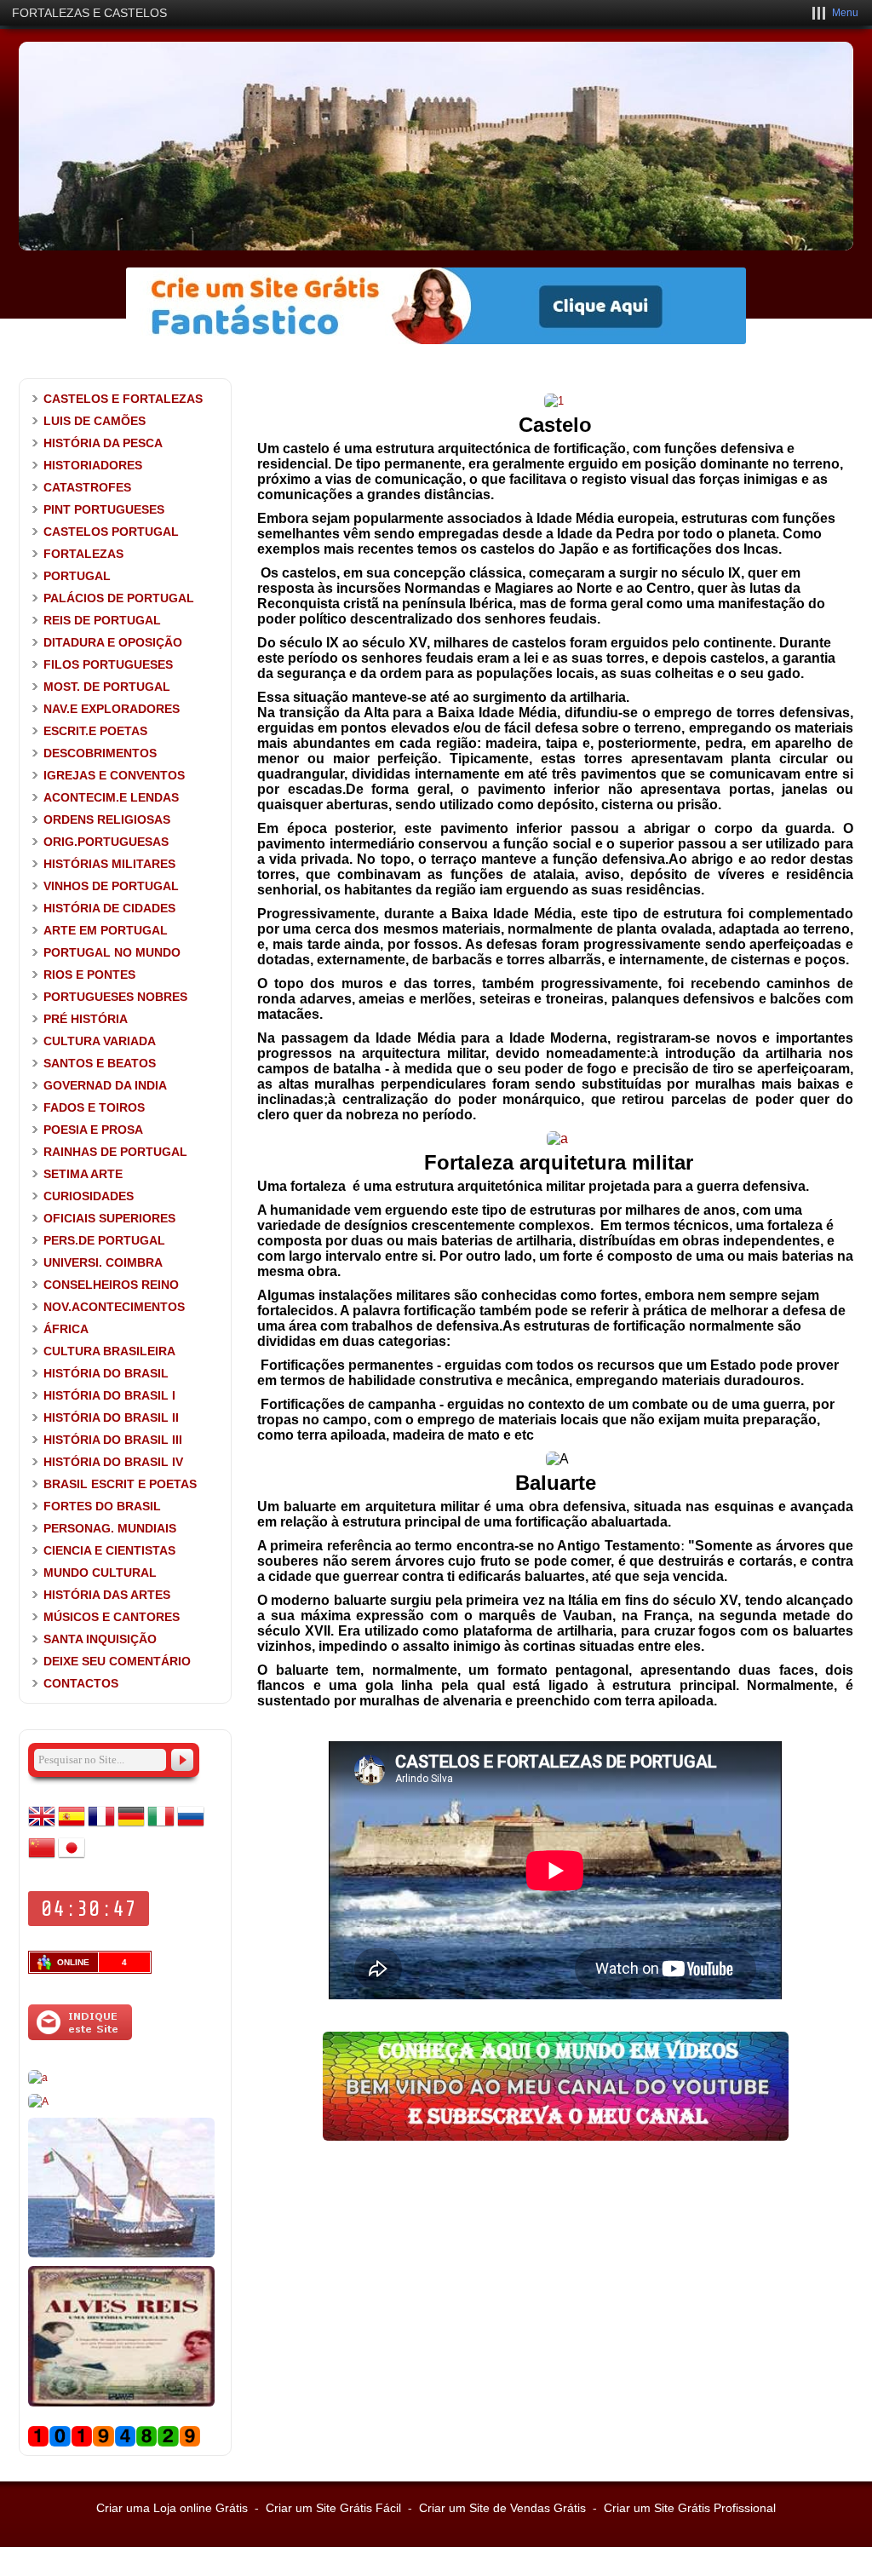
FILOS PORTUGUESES (108, 664)
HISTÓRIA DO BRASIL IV (113, 1462)
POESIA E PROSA (93, 1130)
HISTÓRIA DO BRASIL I (109, 1395)
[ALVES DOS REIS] (121, 2403)
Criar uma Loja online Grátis (172, 2508)
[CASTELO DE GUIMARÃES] (554, 401)
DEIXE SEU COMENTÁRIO (117, 1661)
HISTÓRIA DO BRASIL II (111, 1417)
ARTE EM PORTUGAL (106, 930)
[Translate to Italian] (161, 1826)
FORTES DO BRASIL (102, 1506)
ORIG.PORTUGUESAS (106, 842)
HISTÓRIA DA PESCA (103, 443)
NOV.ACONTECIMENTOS (114, 1307)
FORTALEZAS (83, 554)
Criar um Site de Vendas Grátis (502, 2508)
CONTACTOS (81, 1683)
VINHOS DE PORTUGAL (111, 886)
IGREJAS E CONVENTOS (114, 775)
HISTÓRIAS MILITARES (109, 864)
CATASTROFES (87, 487)
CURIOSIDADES (89, 1196)
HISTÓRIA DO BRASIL (106, 1373)
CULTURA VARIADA (100, 1041)
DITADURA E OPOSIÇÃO (113, 642)
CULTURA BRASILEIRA (109, 1351)
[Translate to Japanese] (72, 1858)
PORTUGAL (77, 576)
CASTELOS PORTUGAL (111, 532)
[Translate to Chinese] (42, 1858)
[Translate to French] (101, 1826)
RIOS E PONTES (89, 975)
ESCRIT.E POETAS (95, 731)
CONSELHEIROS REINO (111, 1285)
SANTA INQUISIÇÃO (100, 1639)
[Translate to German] (131, 1826)
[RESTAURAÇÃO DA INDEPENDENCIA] (38, 2102)
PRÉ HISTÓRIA (86, 1019)
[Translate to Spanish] (72, 1826)
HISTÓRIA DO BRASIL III (113, 1440)
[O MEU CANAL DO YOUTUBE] (556, 2136)
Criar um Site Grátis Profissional (690, 2508)
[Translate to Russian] (191, 1826)
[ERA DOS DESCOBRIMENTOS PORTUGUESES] (121, 2254)
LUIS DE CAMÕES (95, 421)
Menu (845, 13)
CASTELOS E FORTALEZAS (123, 399)
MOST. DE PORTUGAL (107, 687)
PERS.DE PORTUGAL (104, 1240)
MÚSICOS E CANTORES (112, 1617)
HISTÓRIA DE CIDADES (109, 908)
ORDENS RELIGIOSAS (107, 819)
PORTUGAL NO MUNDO (112, 952)
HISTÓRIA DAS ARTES (107, 1595)
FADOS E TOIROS (94, 1107)
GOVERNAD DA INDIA (105, 1085)
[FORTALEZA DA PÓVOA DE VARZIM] (557, 1138)
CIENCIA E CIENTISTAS (109, 1550)
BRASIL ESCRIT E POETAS (120, 1484)
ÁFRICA (66, 1329)
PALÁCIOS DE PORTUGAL (119, 598)
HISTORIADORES (93, 465)
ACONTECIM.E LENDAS (111, 797)
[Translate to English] (42, 1826)
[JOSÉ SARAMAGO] (38, 2078)
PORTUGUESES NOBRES (115, 997)
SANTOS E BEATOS (100, 1063)
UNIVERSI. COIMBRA (103, 1262)
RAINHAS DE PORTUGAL (115, 1152)
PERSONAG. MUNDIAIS (110, 1528)
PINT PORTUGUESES (104, 509)
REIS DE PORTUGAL (102, 620)
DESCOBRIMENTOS (100, 753)
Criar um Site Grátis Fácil (333, 2508)
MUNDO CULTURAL (100, 1573)
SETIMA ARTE (83, 1174)
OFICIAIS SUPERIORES (109, 1218)
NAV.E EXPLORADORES (112, 709)
